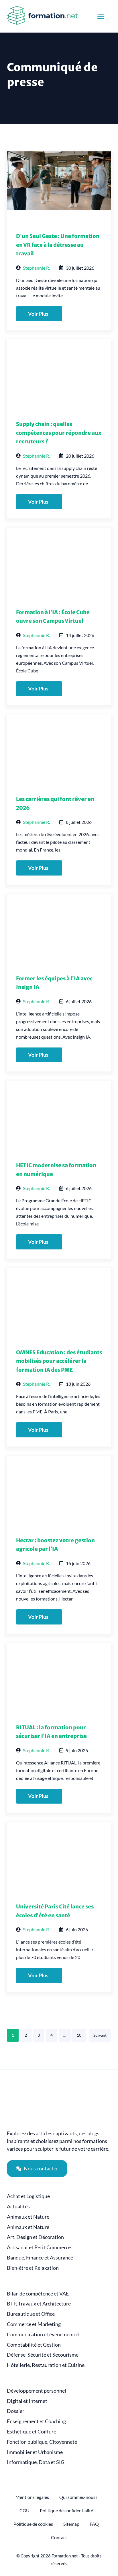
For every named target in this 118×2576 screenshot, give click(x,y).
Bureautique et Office (31, 2314)
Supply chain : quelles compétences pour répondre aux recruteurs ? (59, 433)
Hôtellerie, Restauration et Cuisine (46, 2365)
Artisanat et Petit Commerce (39, 2247)
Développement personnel (37, 2391)
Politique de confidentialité (66, 2510)
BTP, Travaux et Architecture (39, 2304)
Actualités (18, 2207)
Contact (59, 2537)
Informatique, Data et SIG (36, 2462)
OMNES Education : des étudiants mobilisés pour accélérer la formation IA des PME (59, 1361)
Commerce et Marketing (34, 2324)
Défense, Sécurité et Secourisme (43, 2355)
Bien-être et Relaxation (33, 2268)
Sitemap (71, 2524)
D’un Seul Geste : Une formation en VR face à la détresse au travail (58, 245)
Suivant (100, 2035)
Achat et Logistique (28, 2196)
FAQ (94, 2524)
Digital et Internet (27, 2401)
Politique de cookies (33, 2524)
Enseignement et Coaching (36, 2421)
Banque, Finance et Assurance (40, 2258)
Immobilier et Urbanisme (35, 2452)
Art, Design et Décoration (35, 2237)
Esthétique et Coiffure (32, 2432)
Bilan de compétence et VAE (38, 2294)
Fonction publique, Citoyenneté (42, 2442)
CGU (24, 2510)
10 (79, 2035)
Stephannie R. (36, 268)
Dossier (16, 2411)
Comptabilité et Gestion (34, 2345)
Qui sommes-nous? (78, 2497)
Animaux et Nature (28, 2217)
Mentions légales (32, 2497)
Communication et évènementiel (43, 2334)
